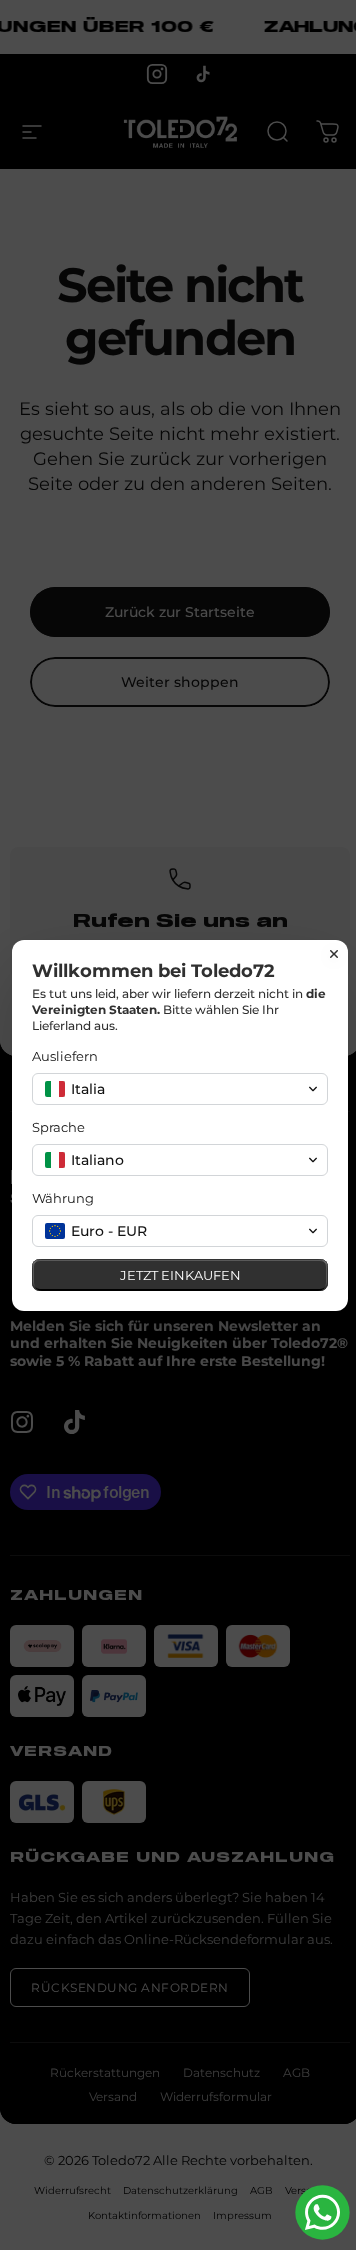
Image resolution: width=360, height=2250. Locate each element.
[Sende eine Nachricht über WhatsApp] (322, 2212)
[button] (180, 1089)
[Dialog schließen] (334, 954)
